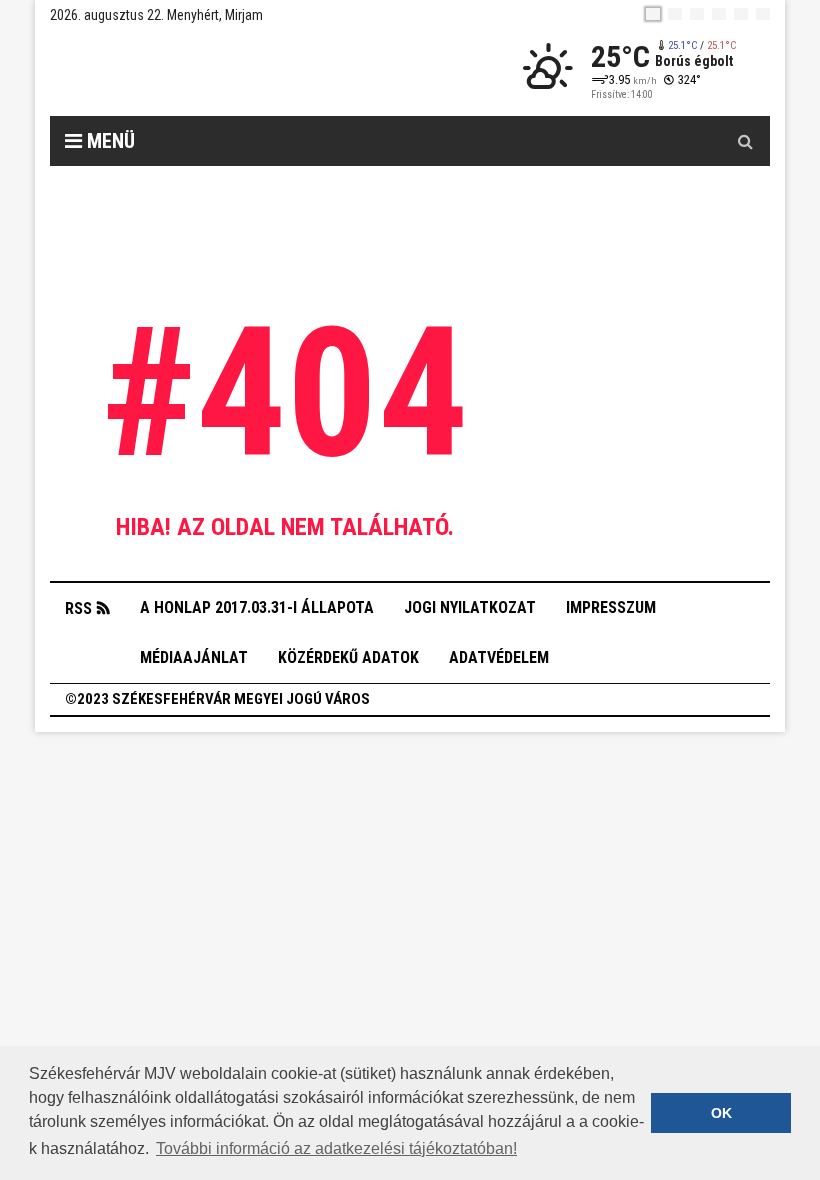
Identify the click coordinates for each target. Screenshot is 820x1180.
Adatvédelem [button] (499, 657)
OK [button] (721, 1113)
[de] (719, 14)
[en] (675, 14)
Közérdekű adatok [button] (348, 657)
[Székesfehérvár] (234, 70)
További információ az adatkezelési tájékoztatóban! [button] (336, 1148)
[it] (741, 14)
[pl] (697, 14)
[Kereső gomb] (745, 141)
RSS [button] (78, 608)
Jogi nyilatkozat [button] (470, 607)
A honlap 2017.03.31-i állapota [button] (257, 607)
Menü (108, 141)
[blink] (763, 14)
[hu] (653, 14)
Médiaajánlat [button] (194, 657)
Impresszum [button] (611, 607)
